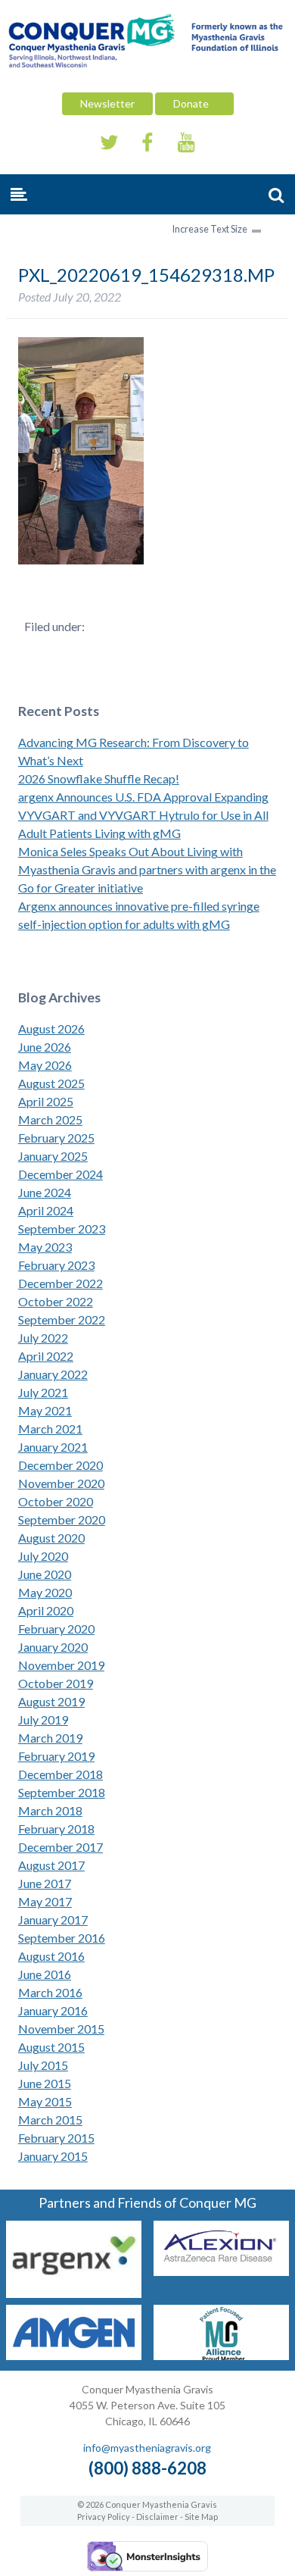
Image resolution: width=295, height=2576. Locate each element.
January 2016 (53, 2010)
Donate (194, 103)
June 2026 (45, 1047)
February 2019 (56, 1756)
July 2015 (43, 2065)
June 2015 (45, 2083)
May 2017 (45, 1901)
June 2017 (45, 1883)
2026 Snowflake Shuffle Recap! (99, 778)
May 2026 (45, 1065)
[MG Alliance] (221, 2355)
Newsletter (107, 103)
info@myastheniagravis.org (147, 2448)
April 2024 (46, 1210)
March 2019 (50, 1738)
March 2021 (50, 1429)
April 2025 (46, 1101)
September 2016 (62, 1938)
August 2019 (51, 1701)
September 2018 (62, 1792)
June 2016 (45, 1974)
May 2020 (45, 1592)
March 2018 (50, 1810)
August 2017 (51, 1865)
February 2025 (56, 1138)
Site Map (201, 2517)
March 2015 (50, 2120)
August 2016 (51, 1956)
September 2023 (62, 1229)
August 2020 (51, 1538)
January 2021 (53, 1447)
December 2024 (61, 1174)
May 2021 (45, 1410)
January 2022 (53, 1374)
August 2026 (51, 1029)
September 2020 (62, 1519)
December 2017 (61, 1847)
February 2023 (56, 1265)
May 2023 (45, 1247)
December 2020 (61, 1465)
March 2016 (50, 1992)
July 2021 (43, 1392)
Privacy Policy (104, 2517)
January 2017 (53, 1919)
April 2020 (46, 1610)
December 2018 (61, 1774)
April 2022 (46, 1356)
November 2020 (61, 1483)
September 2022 (62, 1319)
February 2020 (56, 1629)
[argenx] (74, 2293)
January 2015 (53, 2156)
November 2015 (61, 2029)
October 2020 (56, 1501)
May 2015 (45, 2101)
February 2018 (56, 1829)
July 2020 (43, 1556)
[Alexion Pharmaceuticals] (221, 2271)
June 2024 (45, 1192)
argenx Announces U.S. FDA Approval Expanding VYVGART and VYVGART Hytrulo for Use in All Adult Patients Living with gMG (143, 815)
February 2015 (56, 2138)
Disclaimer (157, 2517)
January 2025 (53, 1156)
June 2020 (45, 1574)
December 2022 (61, 1283)
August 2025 (51, 1083)
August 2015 (51, 2047)
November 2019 (61, 1665)
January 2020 (53, 1647)
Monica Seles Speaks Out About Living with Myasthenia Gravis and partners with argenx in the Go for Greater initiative (147, 869)
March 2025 (50, 1119)
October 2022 (56, 1301)
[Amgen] (74, 2355)
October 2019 (56, 1683)
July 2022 (43, 1338)
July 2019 (43, 1719)
